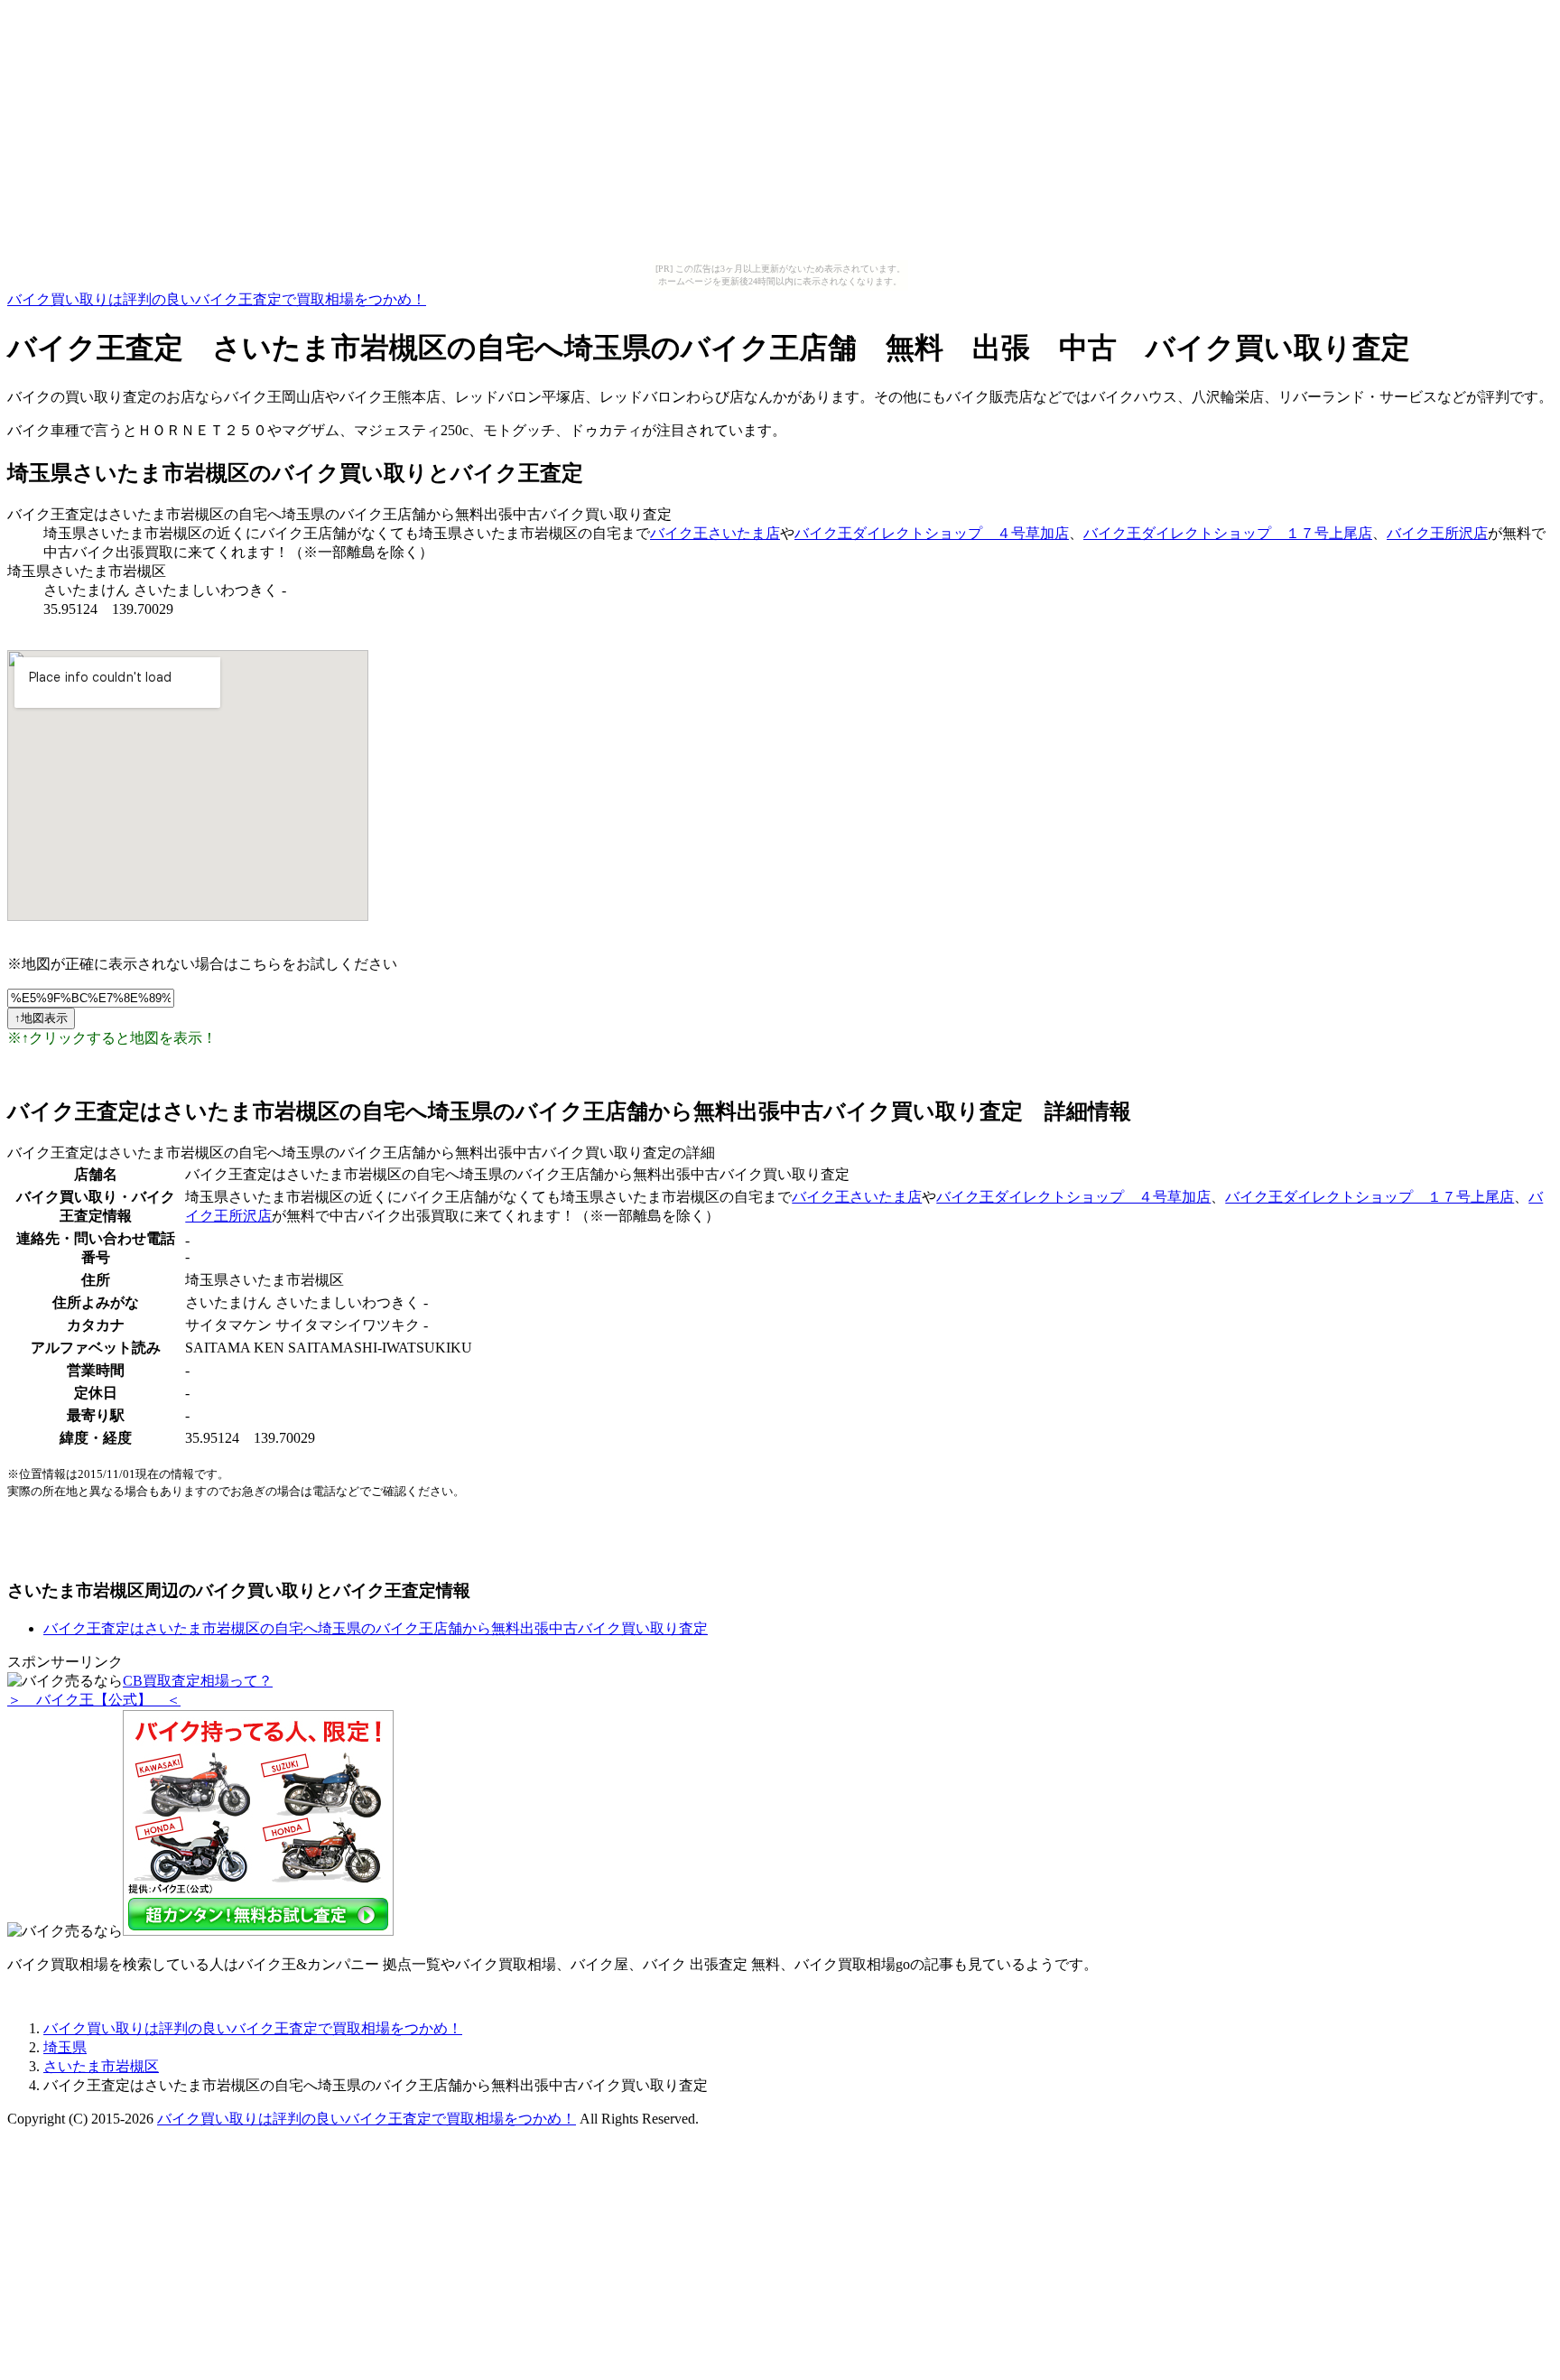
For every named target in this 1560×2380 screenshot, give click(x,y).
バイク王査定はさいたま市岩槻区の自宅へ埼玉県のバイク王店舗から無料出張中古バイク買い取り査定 (376, 1628)
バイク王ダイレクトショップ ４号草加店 (932, 533)
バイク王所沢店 (1437, 533)
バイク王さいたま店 (715, 533)
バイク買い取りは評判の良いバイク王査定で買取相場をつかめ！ (217, 299)
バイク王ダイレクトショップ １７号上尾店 (1228, 533)
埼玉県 (65, 2047)
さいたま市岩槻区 (101, 2066)
